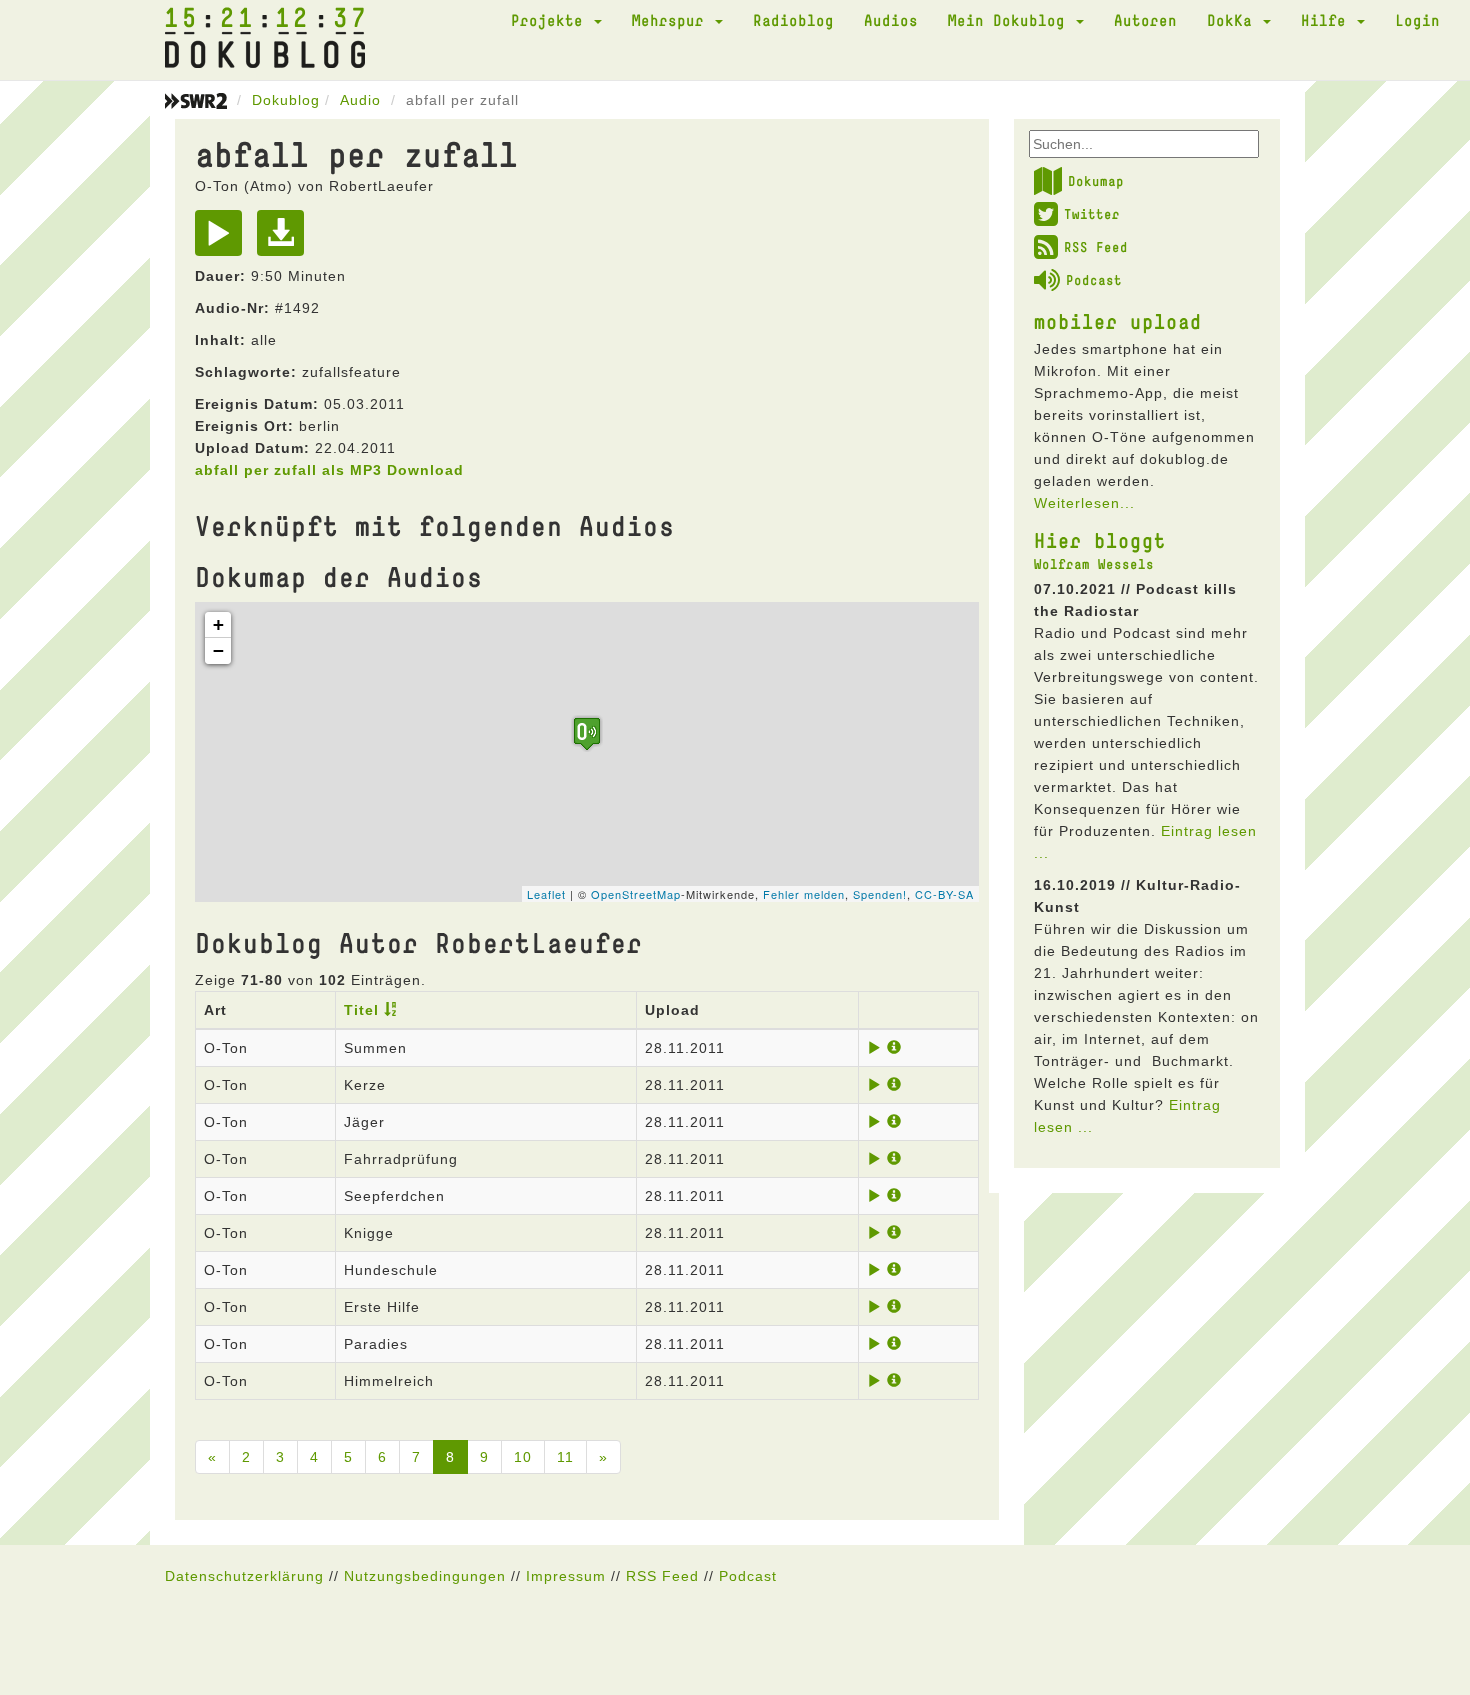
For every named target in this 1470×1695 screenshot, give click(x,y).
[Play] (223, 240)
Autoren (1145, 20)
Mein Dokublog (1011, 20)
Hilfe (1328, 20)
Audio (360, 100)
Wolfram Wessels (1094, 564)
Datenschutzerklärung (244, 1576)
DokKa (1234, 20)
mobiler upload (1118, 321)
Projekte (551, 20)
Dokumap (1096, 181)
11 (565, 1457)
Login (1417, 20)
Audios (891, 20)
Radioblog (793, 20)
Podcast (1094, 280)
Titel (361, 1010)
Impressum (566, 1576)
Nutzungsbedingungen (425, 1576)
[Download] (285, 240)
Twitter (1092, 214)
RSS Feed (1096, 247)
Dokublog (286, 100)
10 (523, 1457)
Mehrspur (672, 20)
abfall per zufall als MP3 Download (329, 470)
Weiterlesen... (1084, 503)
